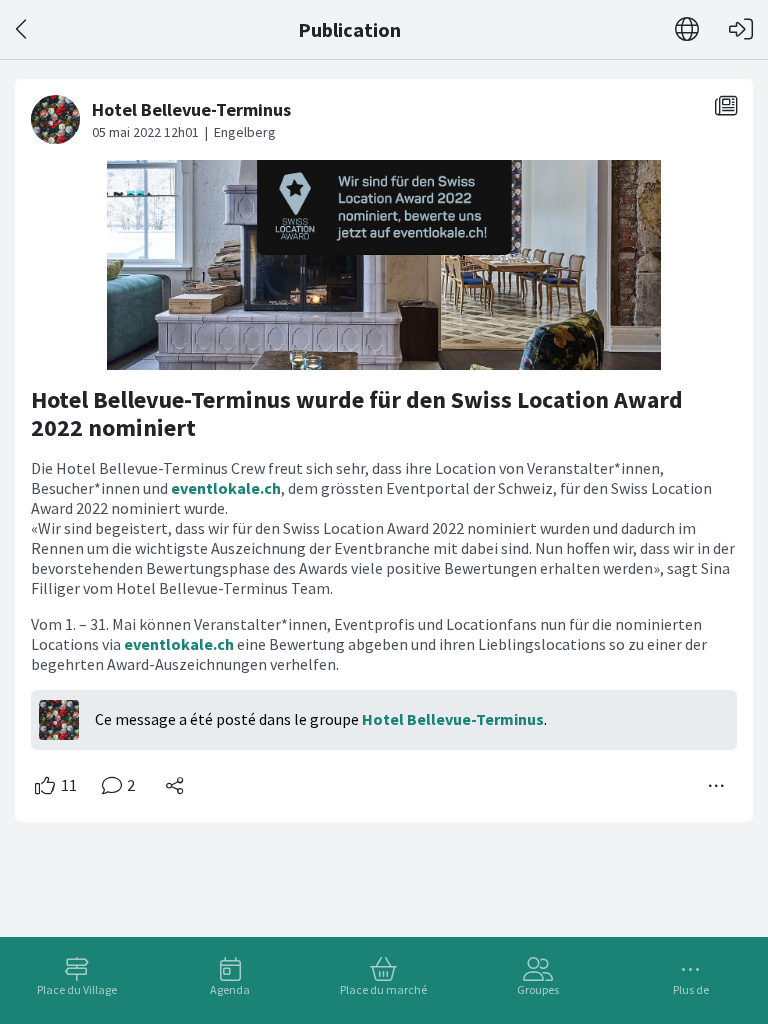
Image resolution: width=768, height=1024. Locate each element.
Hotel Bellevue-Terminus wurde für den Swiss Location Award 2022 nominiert (357, 413)
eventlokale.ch (226, 488)
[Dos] (22, 29)
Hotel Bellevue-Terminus (453, 719)
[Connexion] (741, 29)
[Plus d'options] (717, 786)
